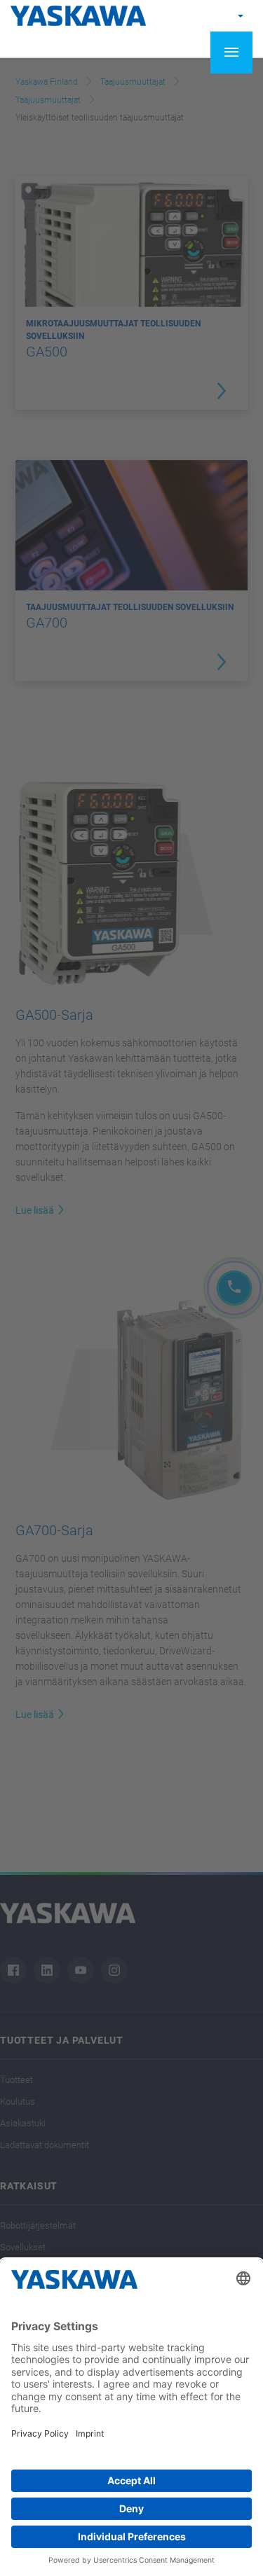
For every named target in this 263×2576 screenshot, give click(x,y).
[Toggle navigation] (231, 53)
